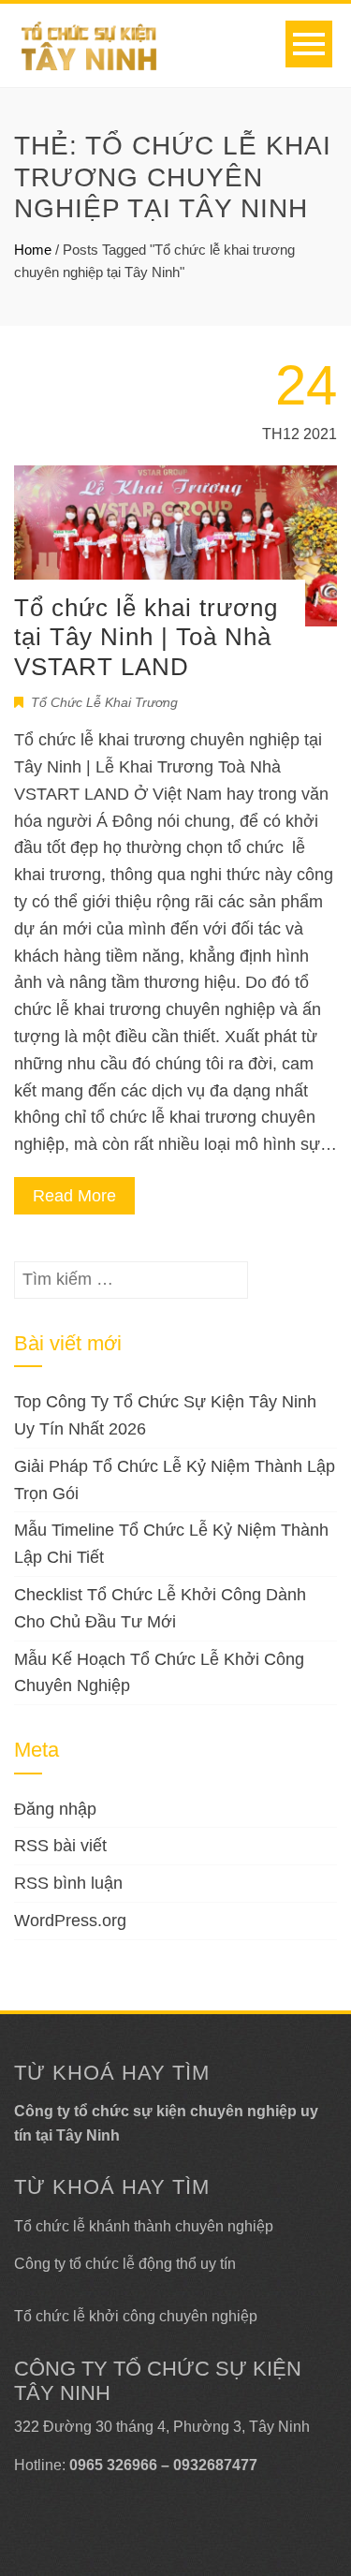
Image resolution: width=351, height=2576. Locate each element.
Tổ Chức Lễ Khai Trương (104, 702)
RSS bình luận (68, 1883)
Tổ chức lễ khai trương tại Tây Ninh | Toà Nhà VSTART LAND (146, 637)
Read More (74, 1196)
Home (33, 250)
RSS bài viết (60, 1846)
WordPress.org (70, 1921)
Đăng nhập (55, 1809)
